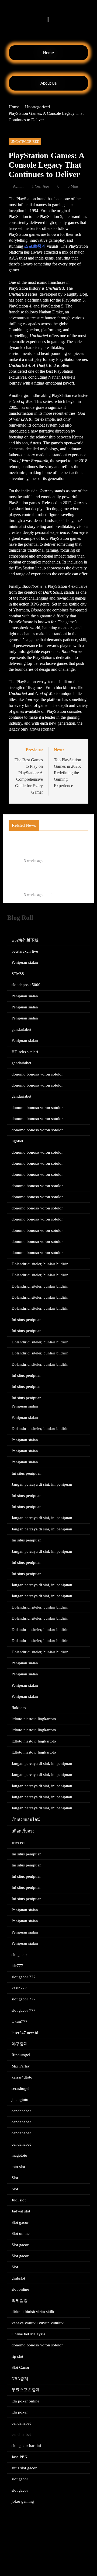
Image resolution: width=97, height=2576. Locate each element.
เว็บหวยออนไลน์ (26, 1820)
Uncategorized (25, 142)
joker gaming (23, 2501)
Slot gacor (20, 2222)
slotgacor (19, 1955)
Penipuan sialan (25, 962)
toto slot (18, 2167)
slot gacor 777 (24, 1977)
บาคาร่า (18, 1843)
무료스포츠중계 (26, 2390)
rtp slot (17, 2356)
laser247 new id (25, 2033)
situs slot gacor (24, 2468)
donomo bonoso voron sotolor (37, 1074)
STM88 (18, 974)
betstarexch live (25, 951)
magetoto (19, 2155)
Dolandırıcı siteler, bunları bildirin (40, 1264)
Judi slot (19, 2200)
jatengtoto (20, 2100)
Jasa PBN (20, 2457)
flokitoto (19, 1708)
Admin (18, 186)
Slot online (21, 2233)
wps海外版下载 (25, 940)
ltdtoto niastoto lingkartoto (34, 1719)
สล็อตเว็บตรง (23, 1831)
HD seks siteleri (25, 1052)
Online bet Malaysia (28, 2334)
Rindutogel (21, 2055)
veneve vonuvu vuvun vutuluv (38, 2323)
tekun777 (20, 2021)
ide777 (17, 1966)
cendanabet (21, 2111)
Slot (15, 2178)
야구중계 (20, 2044)
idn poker (20, 2412)
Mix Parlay (21, 2066)
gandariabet (21, 1029)
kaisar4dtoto (22, 2077)
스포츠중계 (35, 246)
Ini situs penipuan (27, 1320)
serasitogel (20, 2089)
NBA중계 (20, 2379)
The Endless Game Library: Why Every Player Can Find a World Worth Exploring (50, 845)
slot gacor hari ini (26, 2446)
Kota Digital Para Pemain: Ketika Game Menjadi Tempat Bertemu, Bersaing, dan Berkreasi (46, 879)
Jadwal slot (21, 2211)
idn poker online (25, 2401)
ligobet (17, 1141)
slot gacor (20, 2479)
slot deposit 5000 (26, 985)
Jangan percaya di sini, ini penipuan (42, 1484)
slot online (20, 2289)
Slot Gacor (20, 2367)
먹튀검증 (20, 2301)
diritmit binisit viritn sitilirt (34, 2312)
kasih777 (19, 1988)
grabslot (18, 2278)
